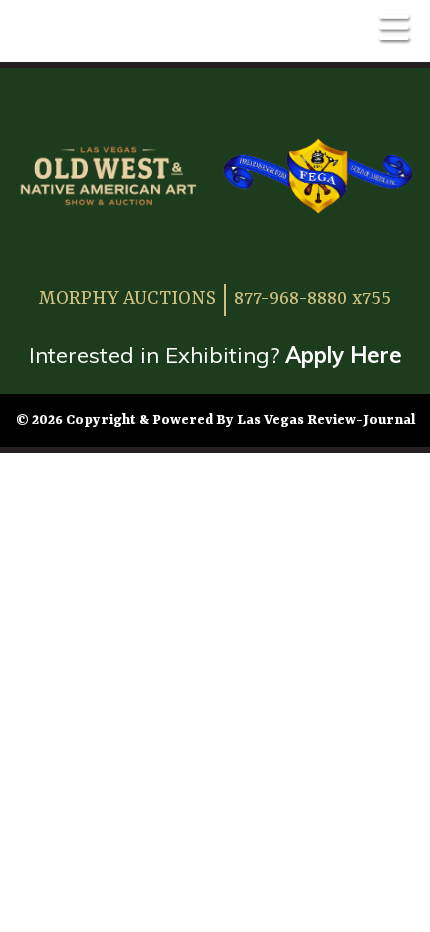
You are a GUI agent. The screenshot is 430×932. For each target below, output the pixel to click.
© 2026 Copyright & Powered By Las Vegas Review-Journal (215, 420)
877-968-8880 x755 (312, 299)
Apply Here (343, 355)
